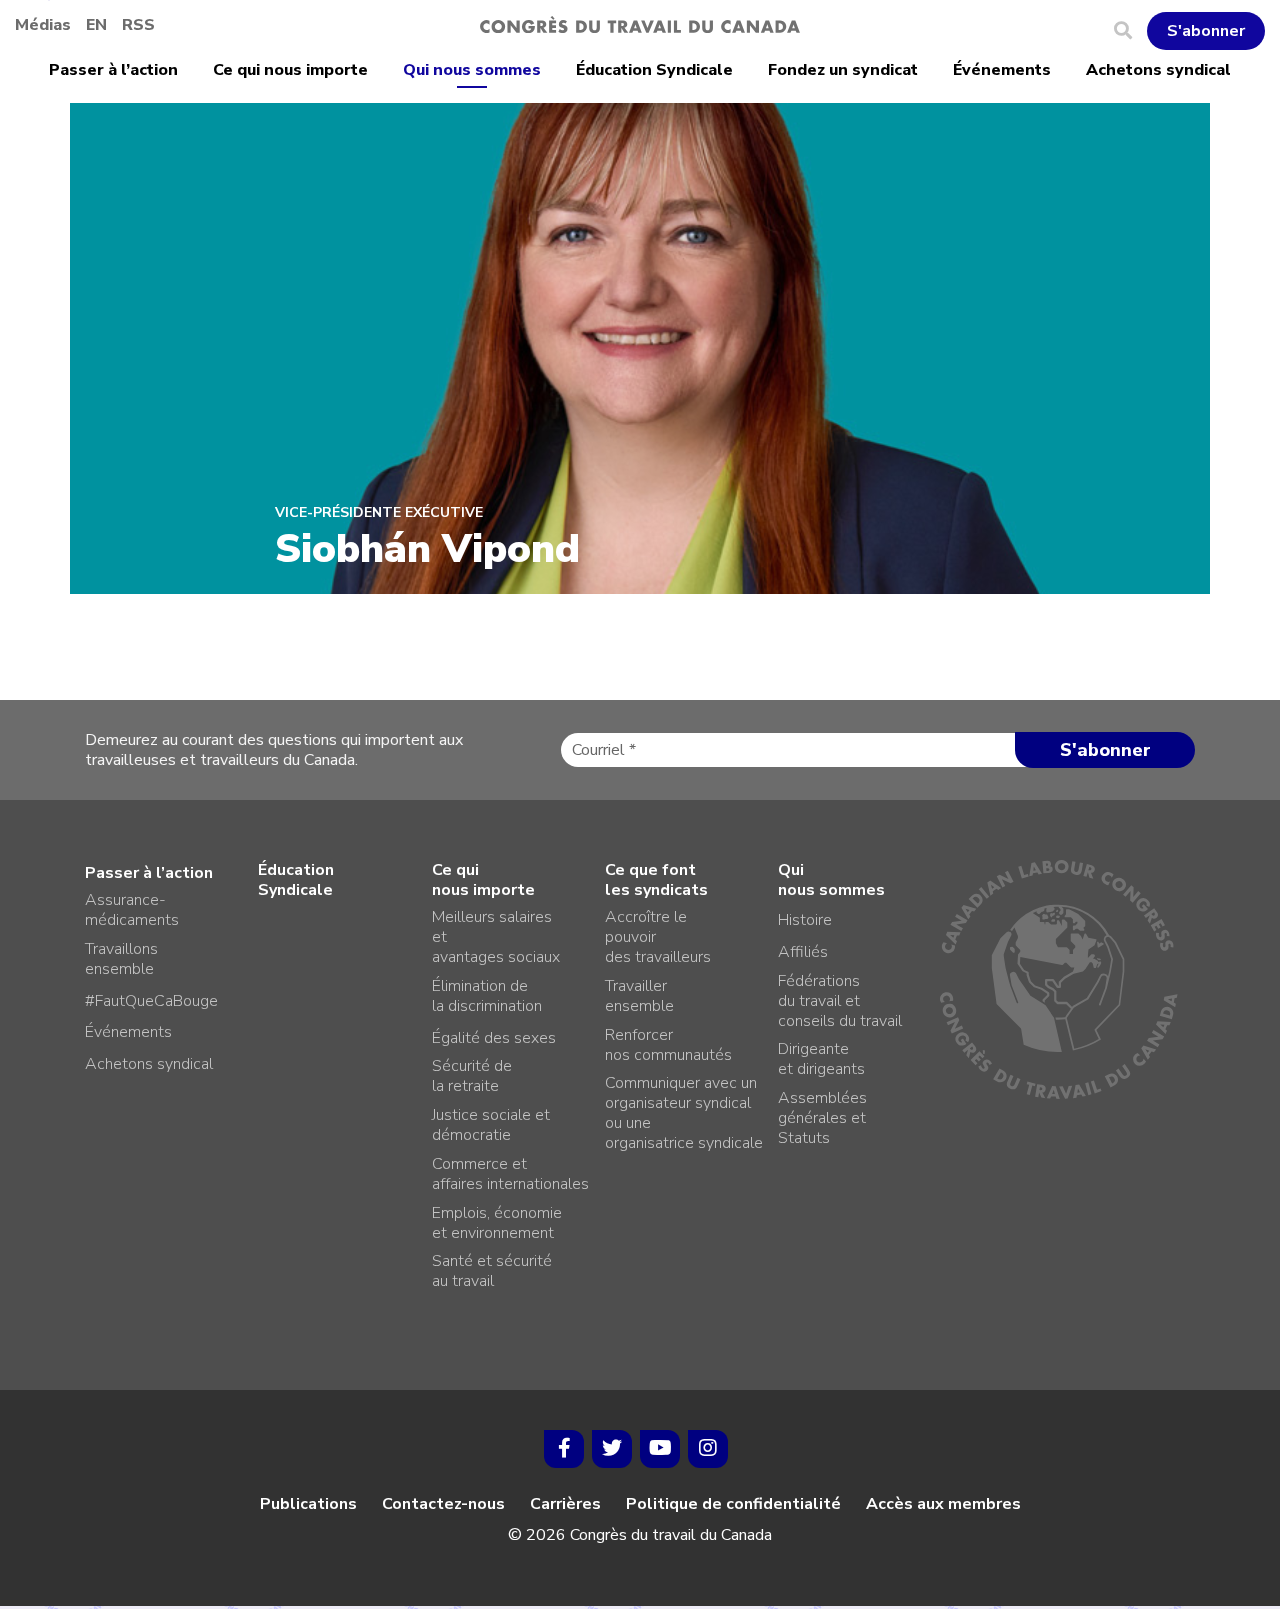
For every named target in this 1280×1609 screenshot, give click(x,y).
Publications (308, 1504)
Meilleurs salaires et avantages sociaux (496, 937)
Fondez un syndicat (843, 70)
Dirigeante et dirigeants (821, 1059)
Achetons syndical (1158, 70)
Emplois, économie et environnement (497, 1223)
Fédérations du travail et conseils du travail (840, 1001)
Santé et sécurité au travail (492, 1271)
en (96, 25)
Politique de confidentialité (733, 1504)
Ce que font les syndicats (656, 880)
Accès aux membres (943, 1504)
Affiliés (803, 952)
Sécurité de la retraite (472, 1076)
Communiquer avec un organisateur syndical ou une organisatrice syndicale (684, 1113)
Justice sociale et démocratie (491, 1125)
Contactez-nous (443, 1504)
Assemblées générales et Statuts (822, 1118)
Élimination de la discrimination (487, 996)
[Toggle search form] (1130, 31)
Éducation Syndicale (654, 70)
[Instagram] (708, 1449)
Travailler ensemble (639, 996)
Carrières (565, 1504)
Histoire (805, 920)
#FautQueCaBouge (151, 1001)
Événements (1002, 70)
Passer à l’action (113, 70)
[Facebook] (564, 1449)
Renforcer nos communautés (668, 1045)
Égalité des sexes (494, 1038)
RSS (138, 25)
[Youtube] (660, 1449)
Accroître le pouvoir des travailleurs (658, 937)
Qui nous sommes (472, 70)
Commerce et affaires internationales (510, 1174)
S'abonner (1206, 31)
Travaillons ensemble (121, 959)
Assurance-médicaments (132, 910)
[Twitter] (612, 1449)
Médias (43, 25)
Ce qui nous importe (290, 70)
